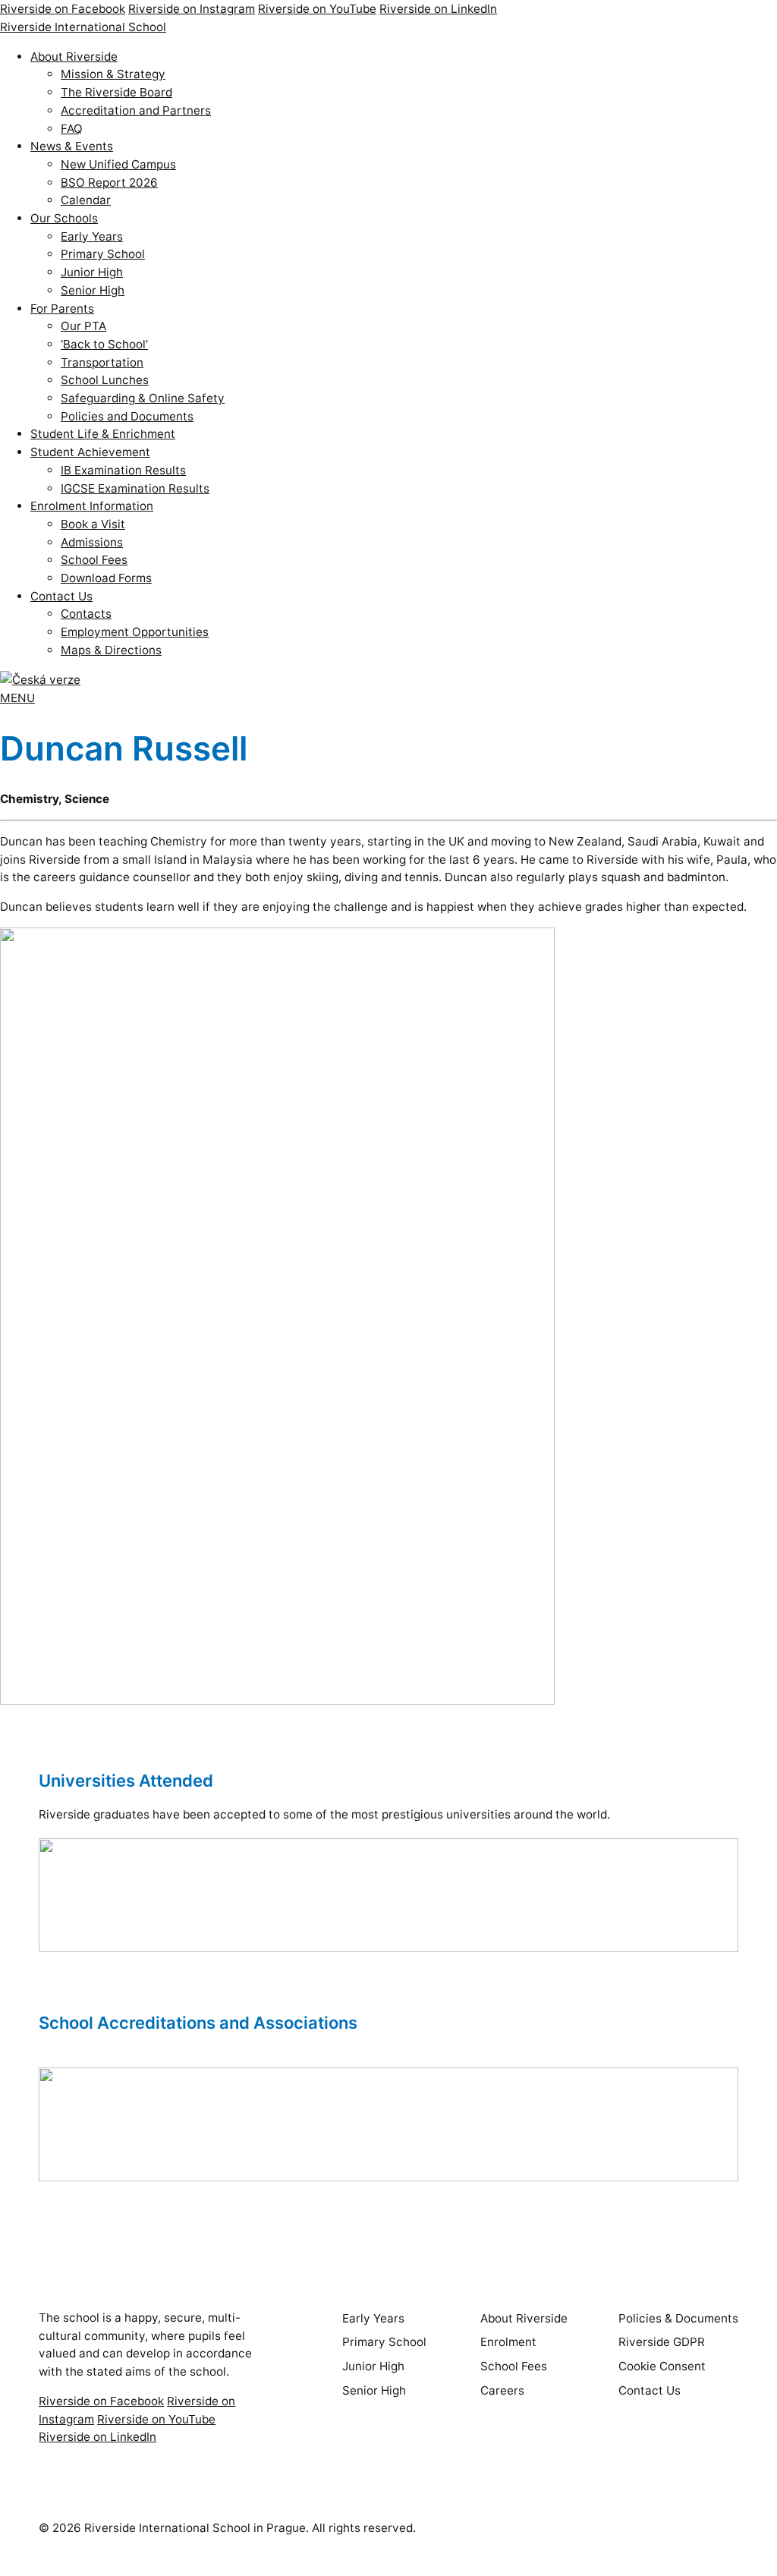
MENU (17, 698)
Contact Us (61, 596)
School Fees (94, 560)
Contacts (86, 614)
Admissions (92, 542)
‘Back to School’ (104, 344)
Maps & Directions (111, 650)
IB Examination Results (123, 470)
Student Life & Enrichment (103, 434)
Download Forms (106, 578)
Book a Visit (93, 524)
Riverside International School (83, 27)
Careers (502, 2390)
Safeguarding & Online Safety (143, 398)
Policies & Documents (678, 2318)
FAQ (72, 129)
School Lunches (105, 380)
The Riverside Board (116, 92)
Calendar (86, 200)
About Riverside (74, 57)
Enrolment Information (92, 506)
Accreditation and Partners (136, 110)
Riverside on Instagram (192, 9)
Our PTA (83, 326)
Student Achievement (90, 452)
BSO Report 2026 (109, 183)
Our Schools (64, 218)
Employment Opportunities (135, 632)
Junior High (92, 272)
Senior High (93, 290)
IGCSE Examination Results (135, 488)
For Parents (62, 309)
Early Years (92, 236)
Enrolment (508, 2342)
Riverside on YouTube (317, 9)
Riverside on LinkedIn (438, 9)
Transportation (102, 362)
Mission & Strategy (113, 74)
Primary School (103, 254)
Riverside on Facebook (63, 9)
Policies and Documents (127, 416)
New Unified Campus (118, 164)
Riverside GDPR (662, 2342)
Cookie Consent (662, 2366)
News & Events (72, 146)
